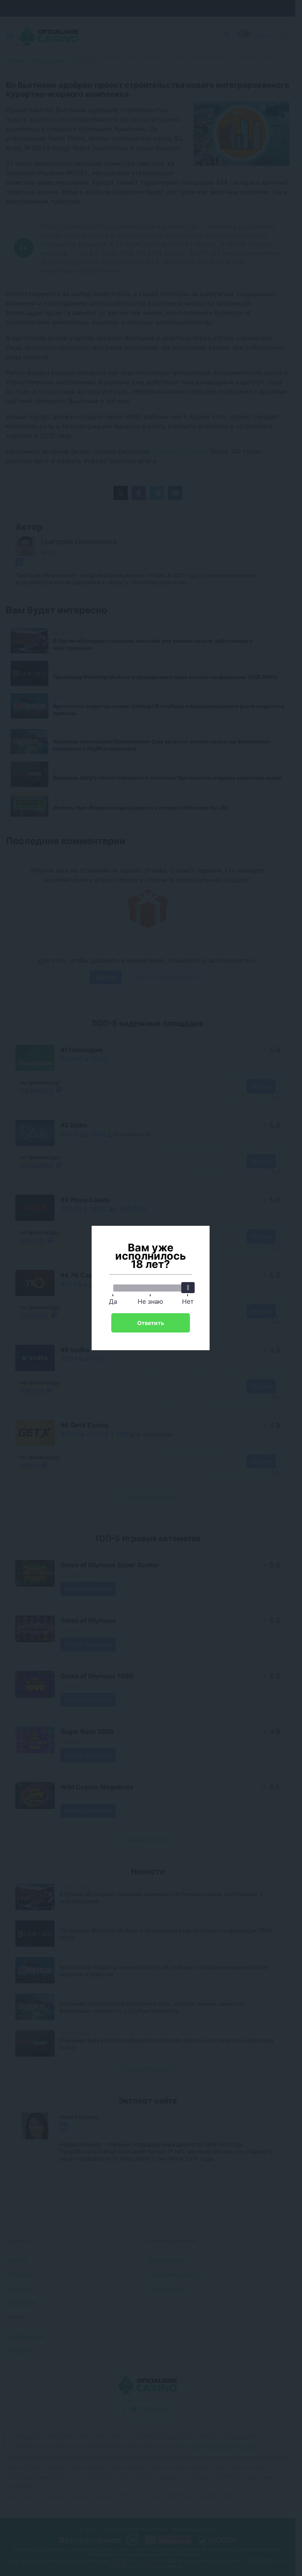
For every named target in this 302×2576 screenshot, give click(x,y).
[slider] (188, 1288)
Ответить (151, 1323)
